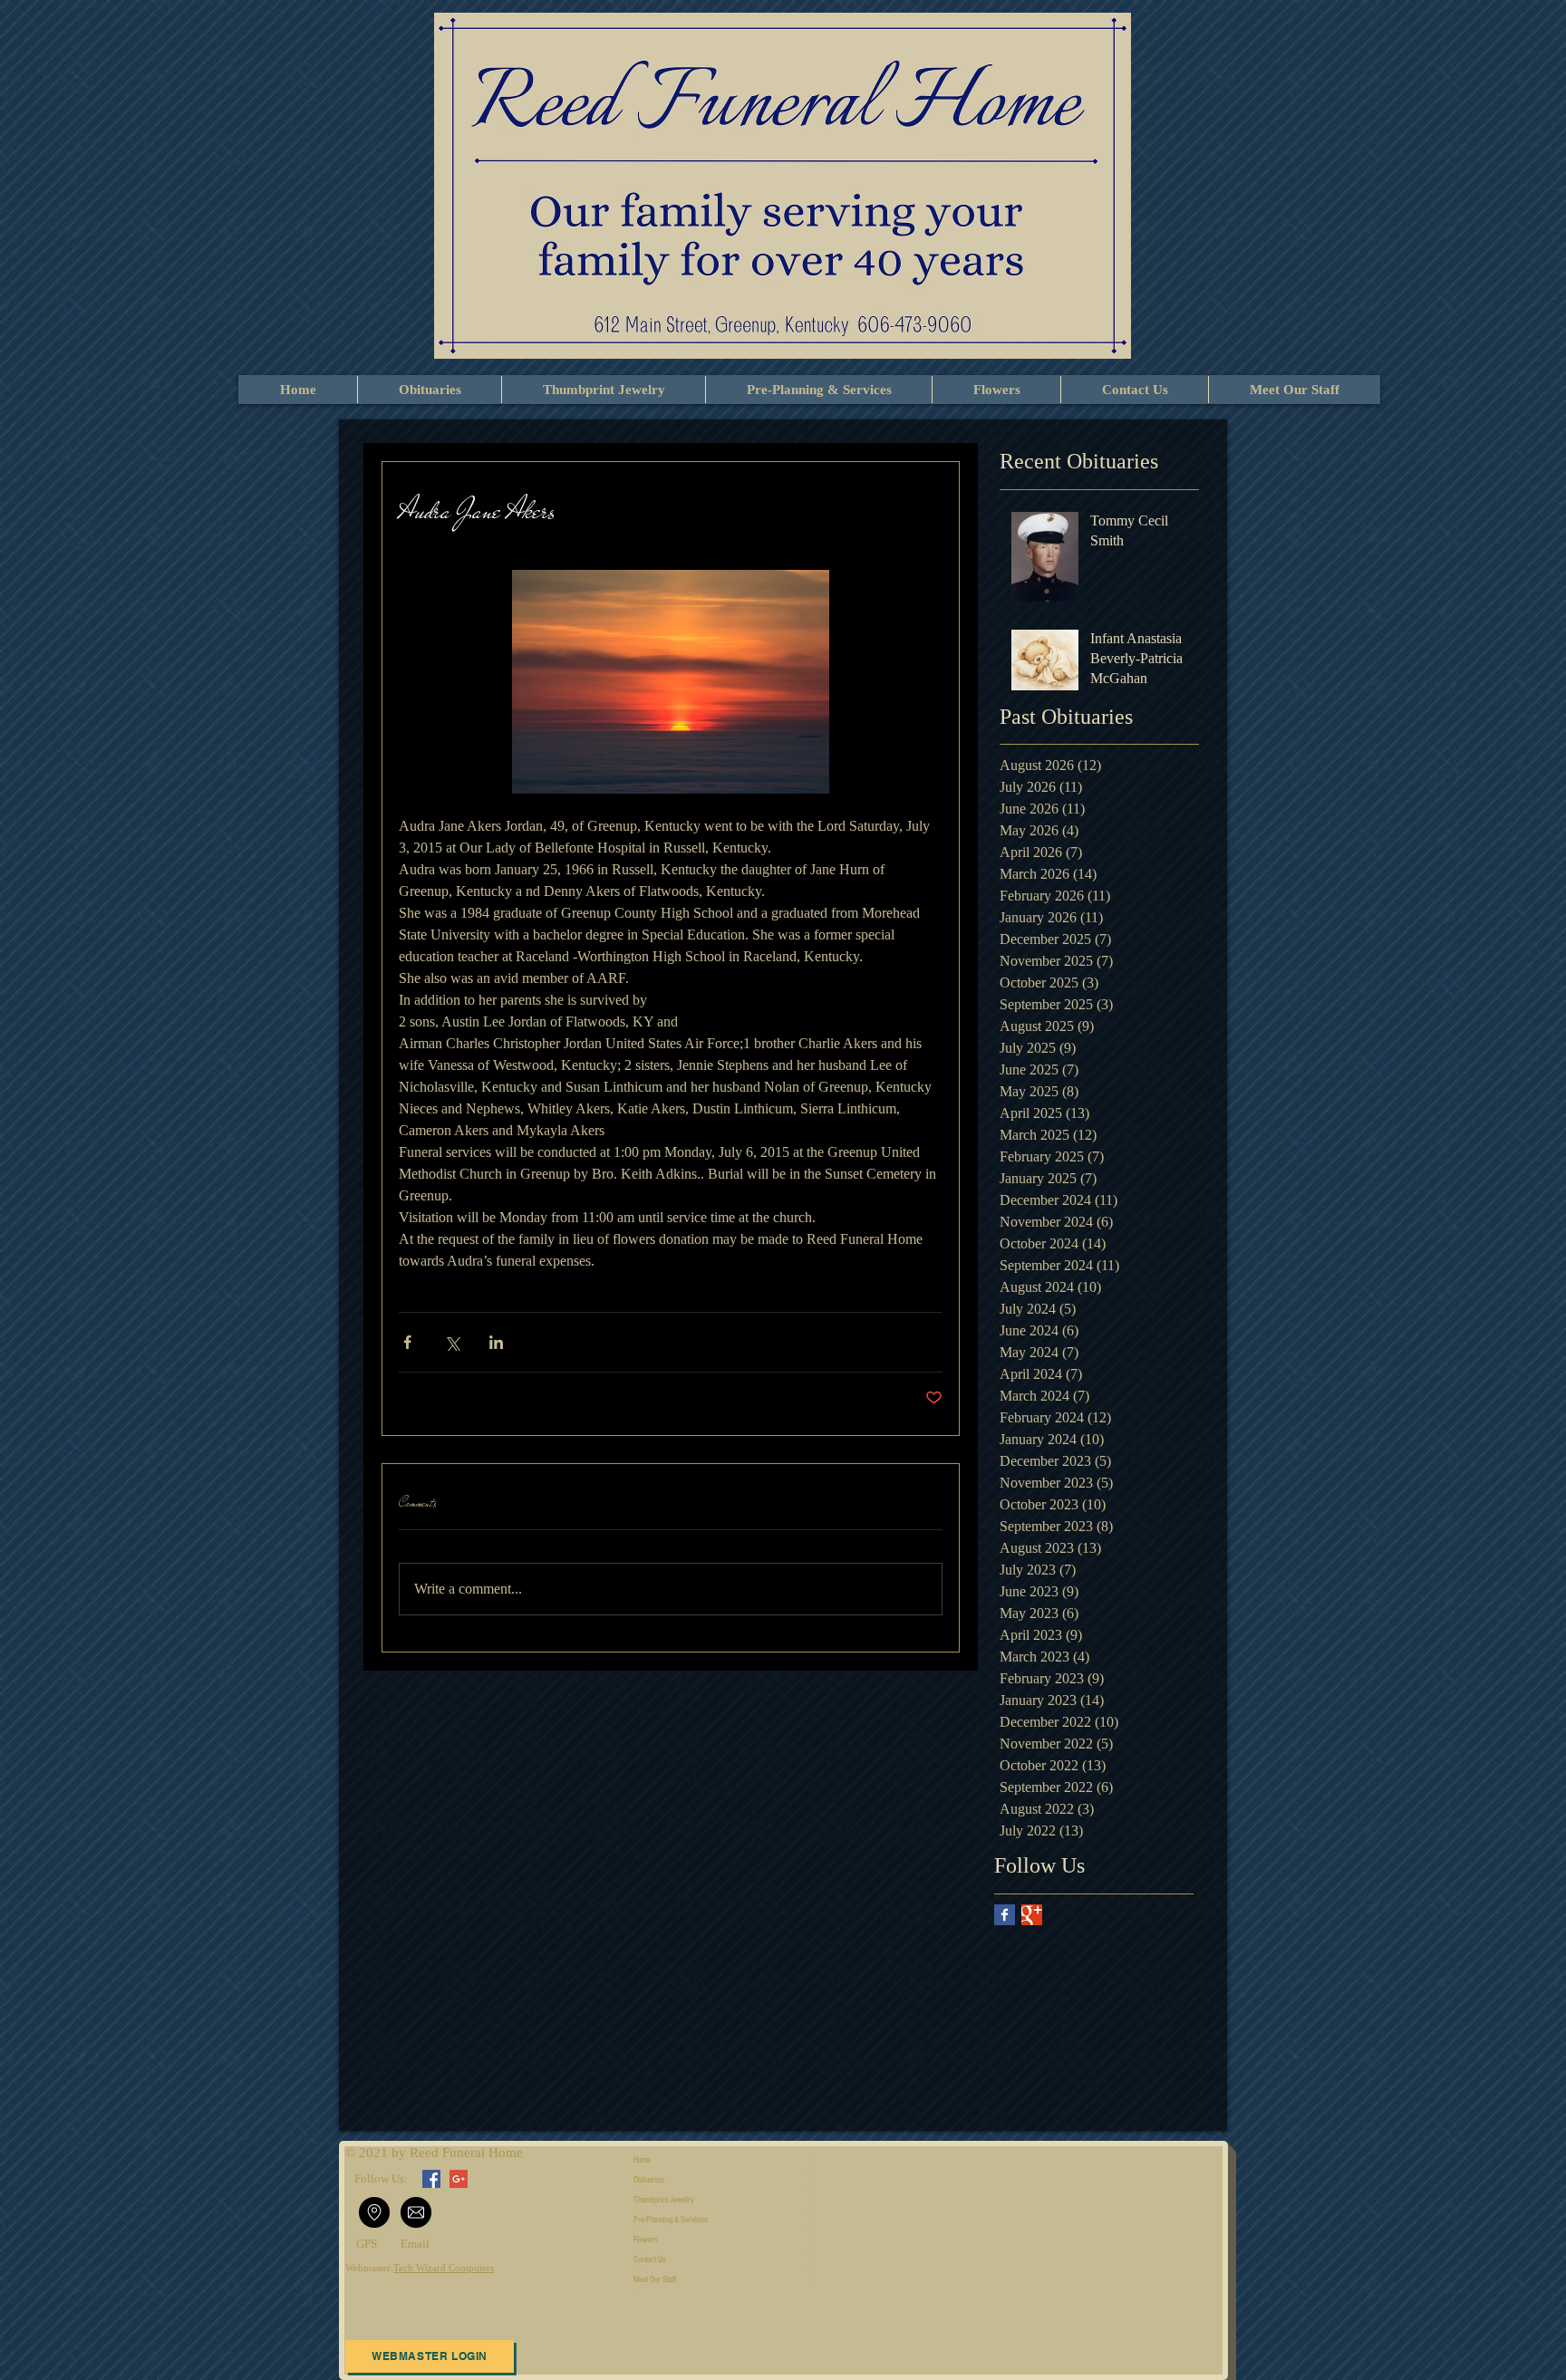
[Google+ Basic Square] (1032, 1915)
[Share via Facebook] (407, 1342)
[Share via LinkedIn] (496, 1342)
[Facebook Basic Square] (1005, 1915)
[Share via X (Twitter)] (452, 1342)
